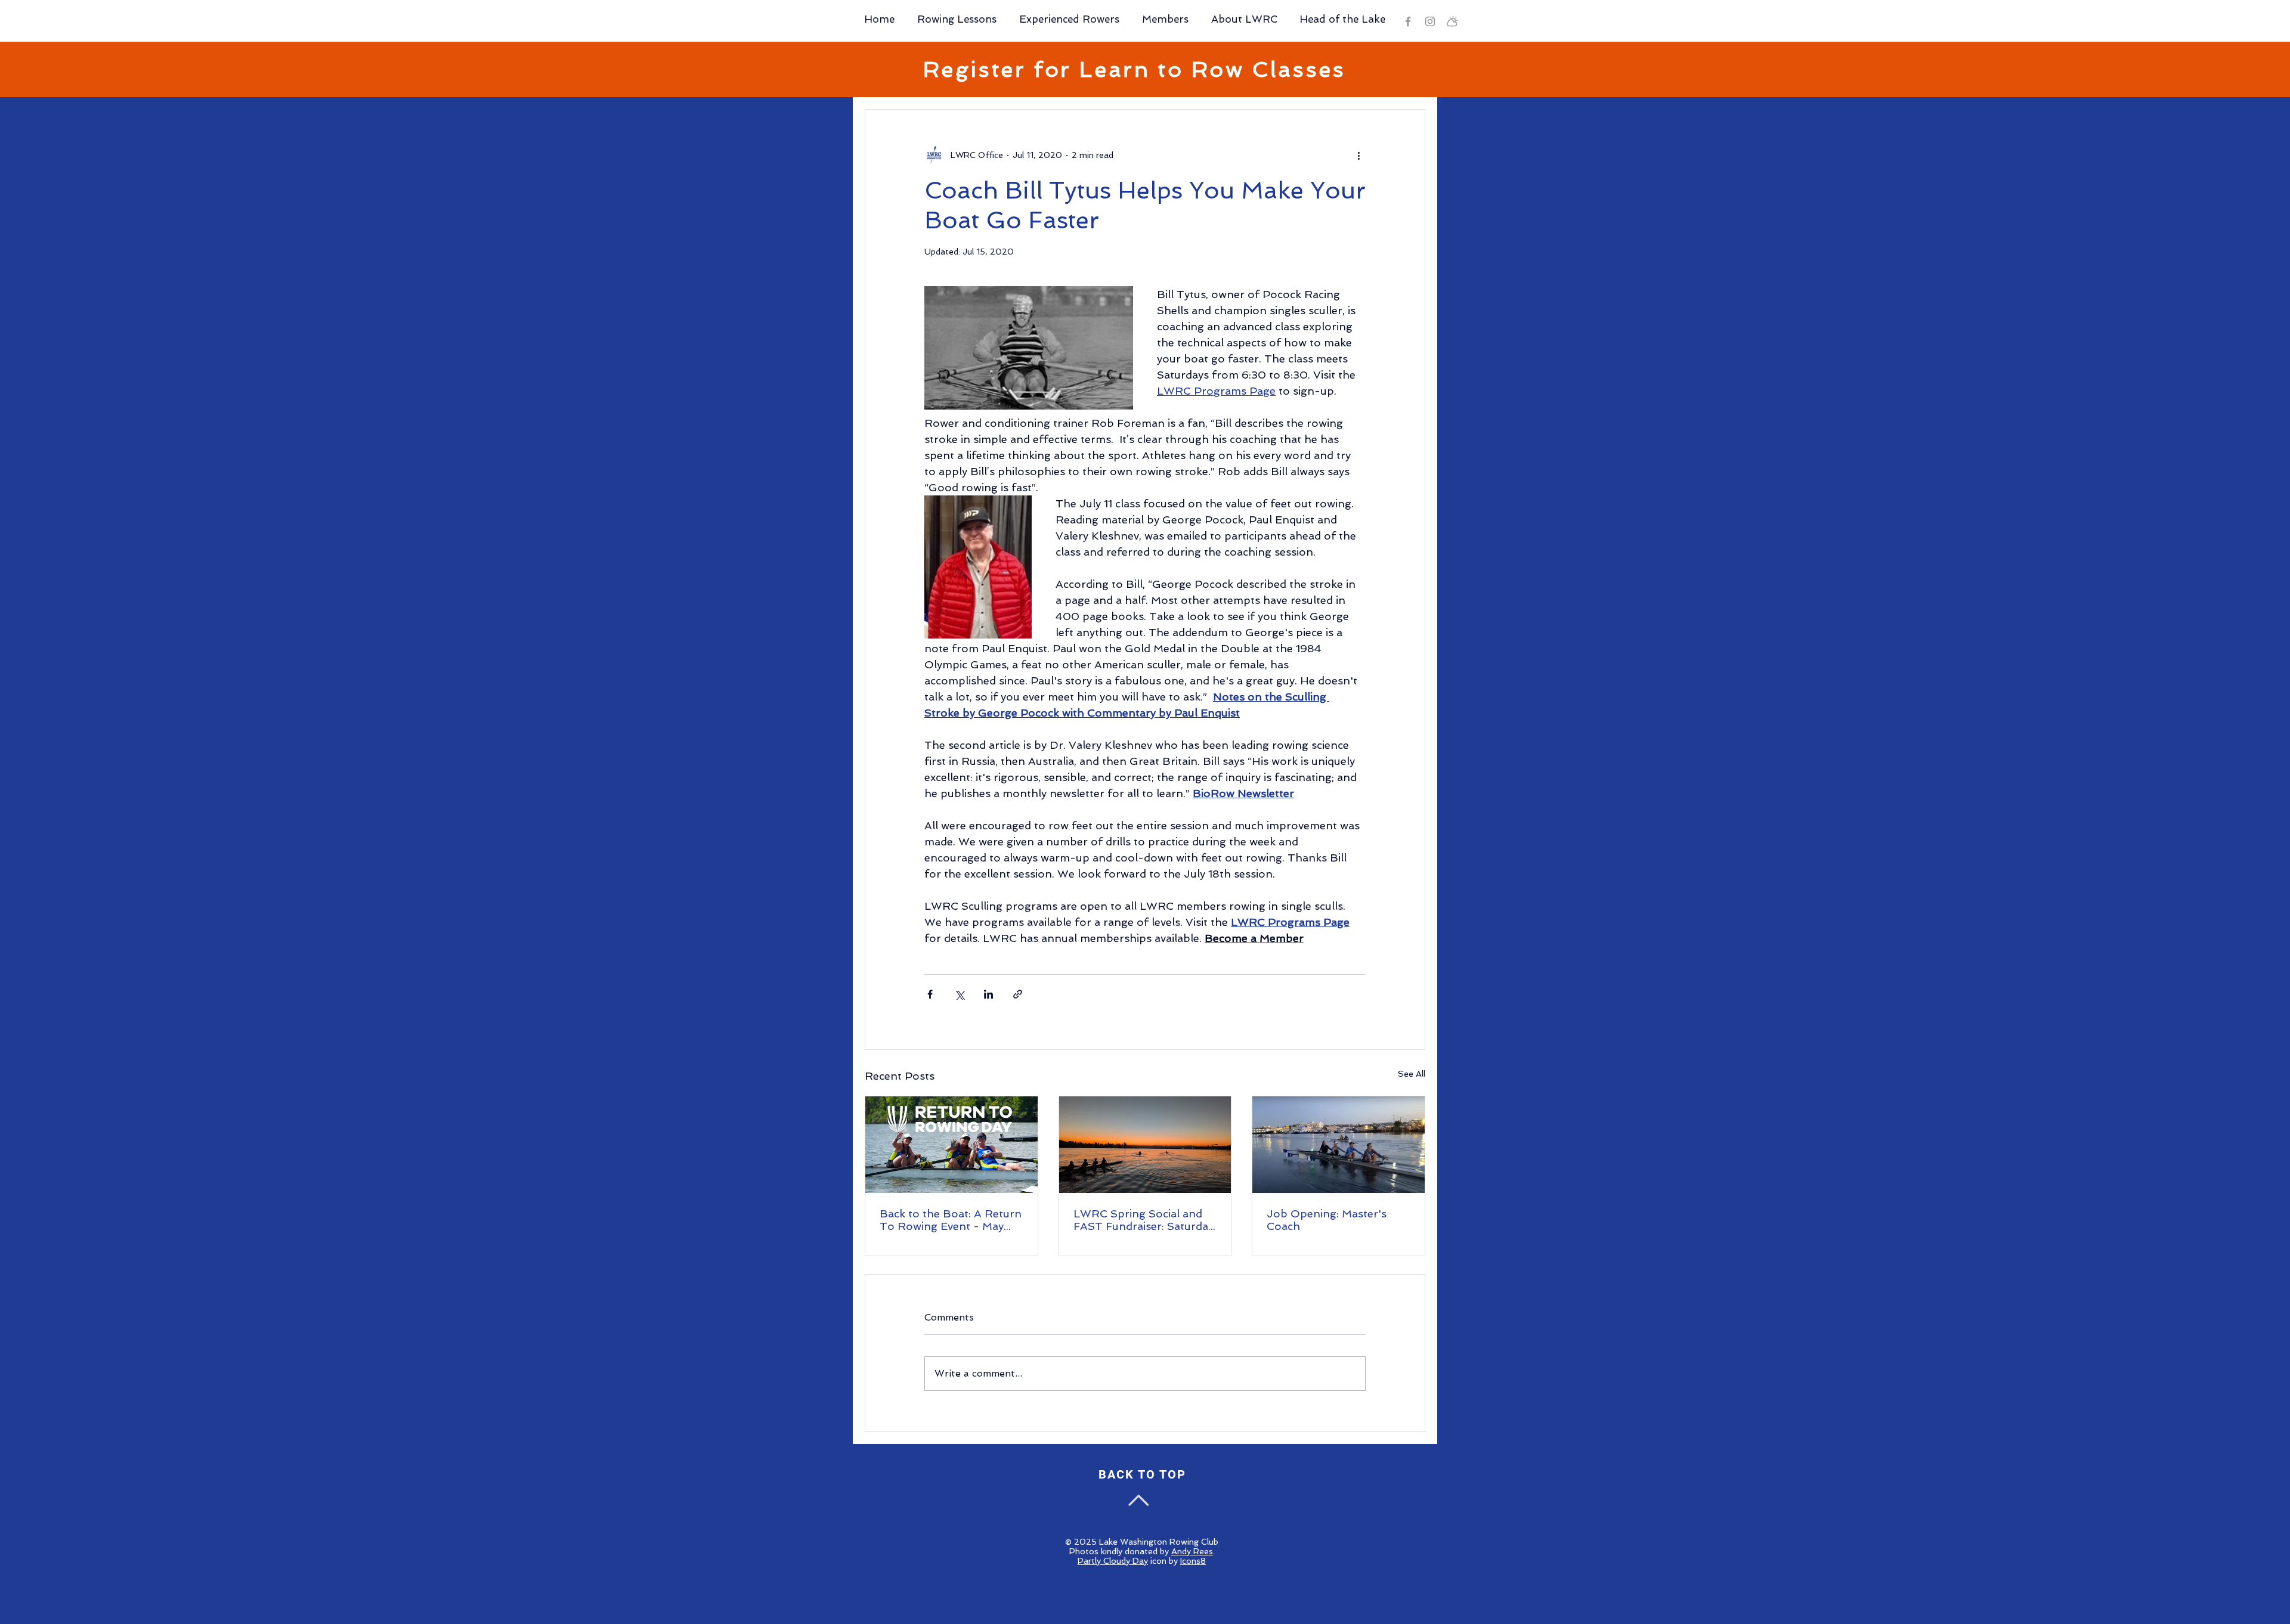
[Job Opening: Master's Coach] (1339, 1145)
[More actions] (1358, 155)
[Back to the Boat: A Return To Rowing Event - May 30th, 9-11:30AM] (951, 1145)
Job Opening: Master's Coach (1327, 1220)
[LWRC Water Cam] (1452, 21)
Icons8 (1193, 1561)
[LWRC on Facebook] (1408, 21)
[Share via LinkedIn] (988, 994)
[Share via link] (1018, 994)
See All (1412, 1074)
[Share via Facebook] (930, 994)
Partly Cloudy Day (1113, 1561)
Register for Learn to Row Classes (1135, 69)
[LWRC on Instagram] (1430, 21)
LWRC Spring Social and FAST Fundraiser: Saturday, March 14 (1145, 1220)
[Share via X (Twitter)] (959, 994)
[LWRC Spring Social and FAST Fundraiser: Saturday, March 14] (1145, 1145)
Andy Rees (1192, 1551)
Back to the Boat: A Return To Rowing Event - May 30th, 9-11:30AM (951, 1220)
